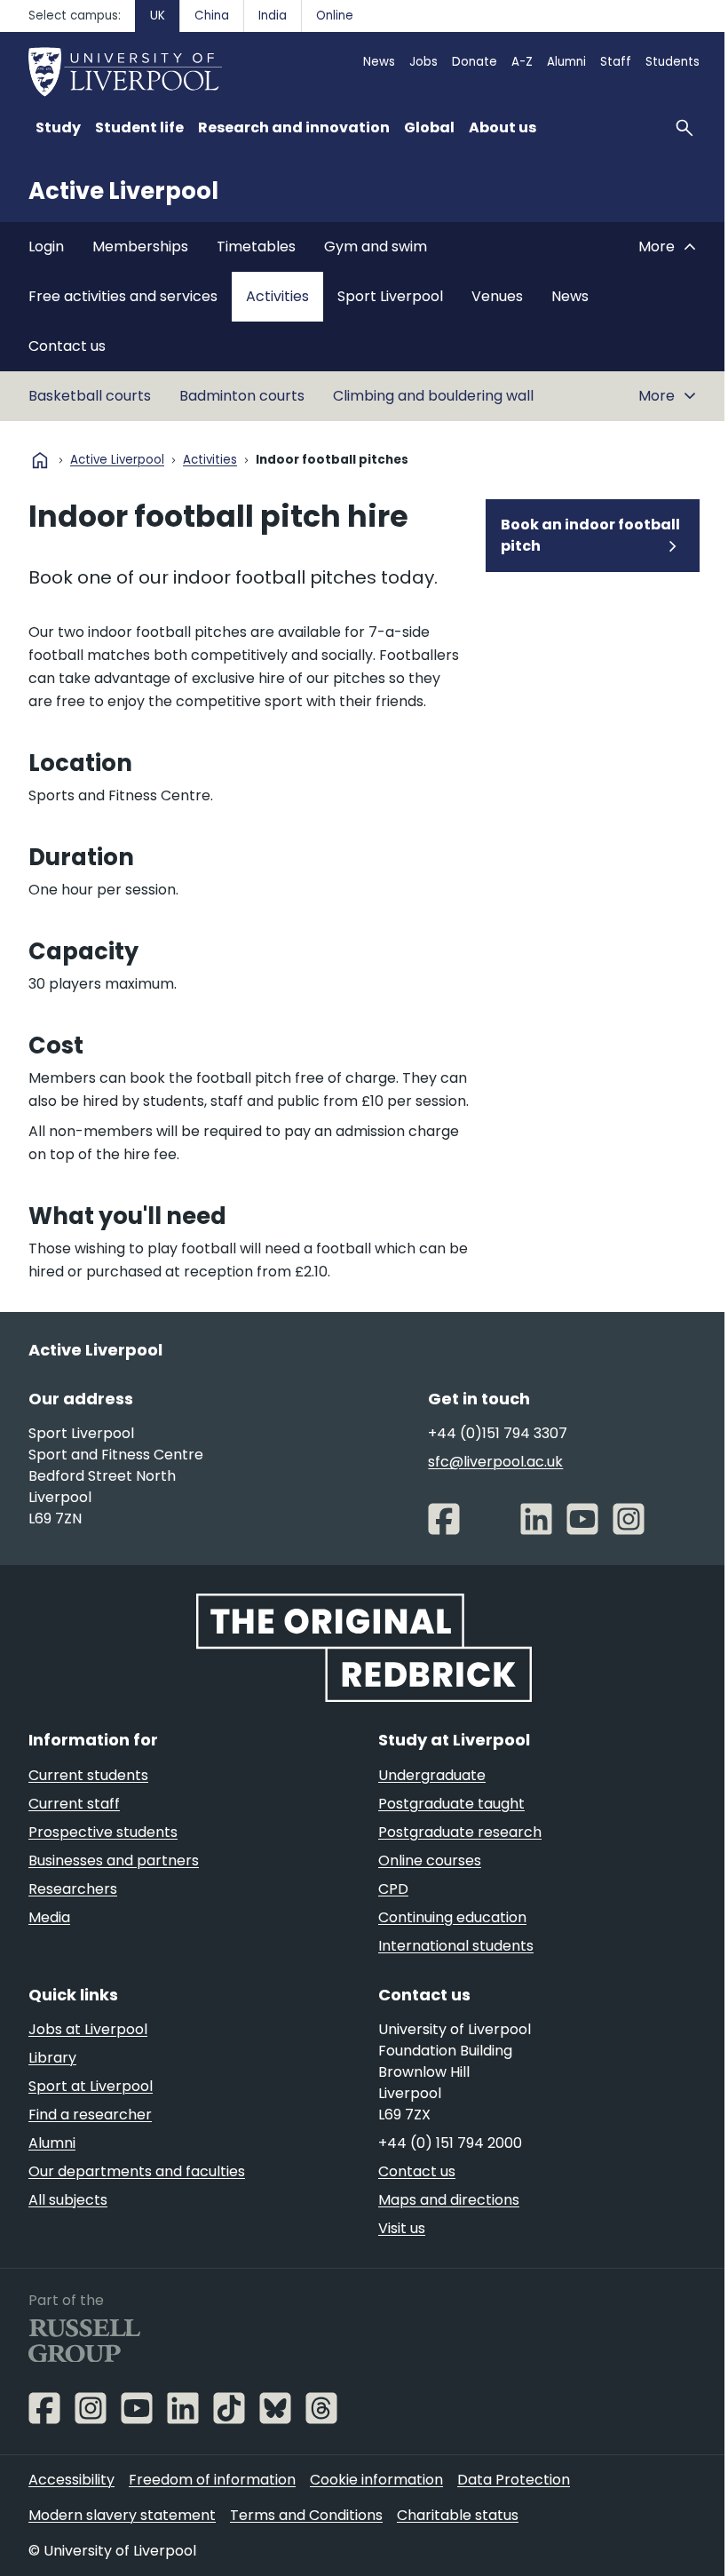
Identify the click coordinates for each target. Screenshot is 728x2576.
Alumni (566, 62)
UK (158, 16)
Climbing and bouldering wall (433, 396)
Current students (88, 1775)
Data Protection (514, 2480)
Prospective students (103, 1832)
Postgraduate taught (451, 1804)
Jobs (423, 62)
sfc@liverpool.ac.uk (495, 1462)
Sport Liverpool (390, 296)
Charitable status (458, 2515)
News (379, 62)
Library (52, 2058)
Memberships (140, 246)
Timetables (256, 246)
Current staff (74, 1804)
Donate (475, 62)
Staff (616, 62)
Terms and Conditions (306, 2515)
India (273, 16)
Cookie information (376, 2480)
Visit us (402, 2228)
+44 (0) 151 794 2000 (450, 2143)
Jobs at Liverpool (88, 2029)
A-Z (522, 62)
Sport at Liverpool (91, 2086)
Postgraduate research (460, 1832)
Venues (497, 296)
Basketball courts (90, 396)
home (40, 460)
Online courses (430, 1860)
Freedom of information (212, 2480)
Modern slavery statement (122, 2515)
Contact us (67, 346)
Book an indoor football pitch (590, 535)
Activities (277, 296)
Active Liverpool (123, 191)
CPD (393, 1889)
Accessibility (71, 2480)
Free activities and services (123, 296)
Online (335, 16)
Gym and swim (376, 246)
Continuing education (452, 1917)
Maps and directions (449, 2200)
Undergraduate (432, 1775)
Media (49, 1917)
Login (46, 246)
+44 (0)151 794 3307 (498, 1433)
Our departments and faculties (137, 2171)
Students (673, 62)
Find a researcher (90, 2115)
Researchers (73, 1889)
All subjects (68, 2200)
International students (456, 1946)
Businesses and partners (114, 1860)
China (212, 16)
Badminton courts (242, 396)
